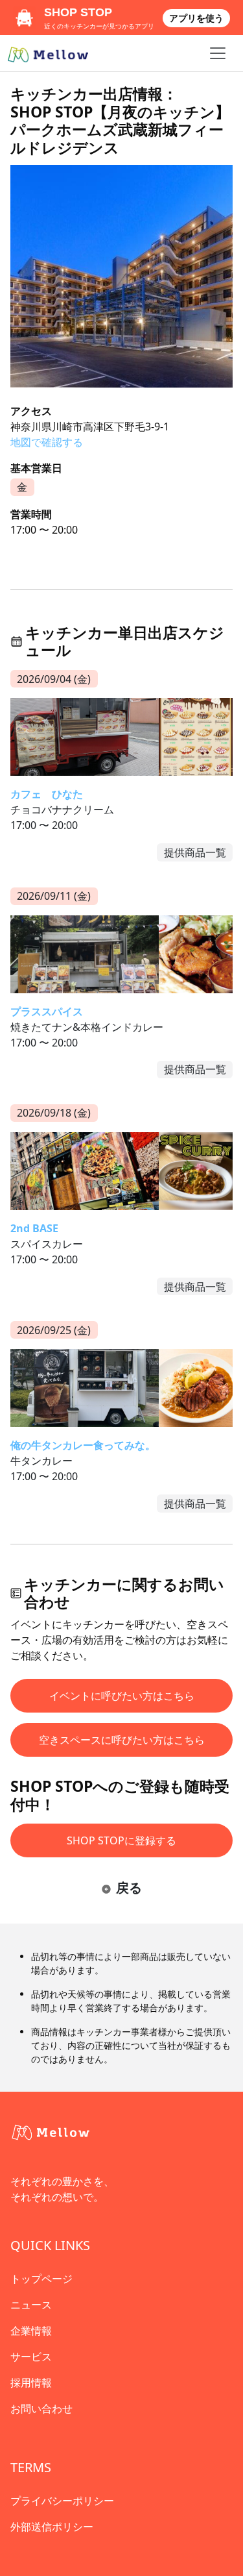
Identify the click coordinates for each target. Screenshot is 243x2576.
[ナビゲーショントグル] (218, 53)
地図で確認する (47, 442)
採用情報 (31, 2383)
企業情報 (31, 2331)
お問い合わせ (41, 2409)
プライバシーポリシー (62, 2501)
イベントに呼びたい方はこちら (122, 1696)
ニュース (31, 2305)
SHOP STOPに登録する (121, 1840)
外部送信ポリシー (52, 2527)
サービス (31, 2357)
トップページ (41, 2279)
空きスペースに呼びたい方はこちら (122, 1740)
